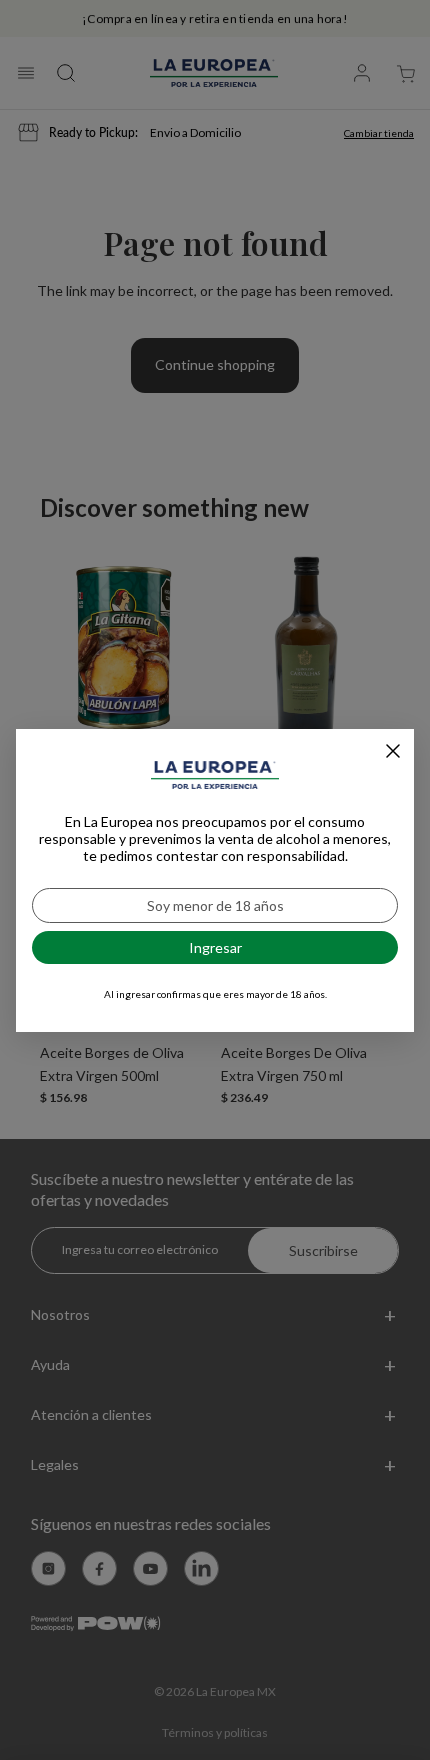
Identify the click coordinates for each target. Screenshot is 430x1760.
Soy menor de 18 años (215, 905)
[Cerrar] (393, 751)
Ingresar (215, 947)
